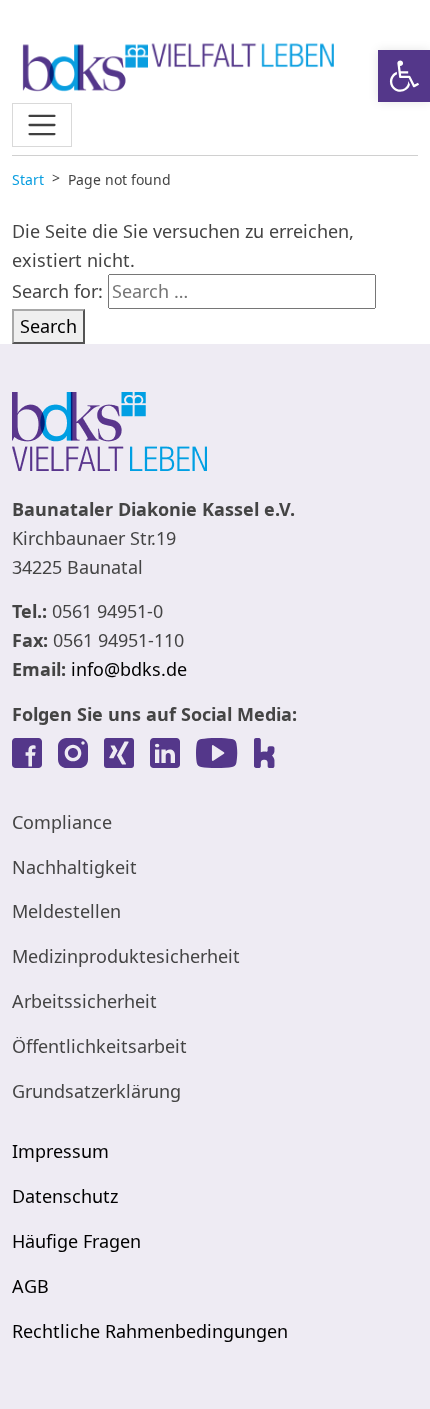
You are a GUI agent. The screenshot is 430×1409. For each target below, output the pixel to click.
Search (48, 326)
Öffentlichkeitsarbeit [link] (99, 1046)
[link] (404, 76)
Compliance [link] (62, 822)
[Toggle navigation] (42, 125)
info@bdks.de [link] (129, 669)
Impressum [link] (60, 1151)
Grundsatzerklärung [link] (96, 1091)
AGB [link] (30, 1286)
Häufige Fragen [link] (76, 1241)
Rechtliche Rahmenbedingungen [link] (150, 1331)
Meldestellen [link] (66, 911)
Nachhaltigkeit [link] (74, 867)
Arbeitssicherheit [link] (84, 1001)
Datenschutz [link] (65, 1196)
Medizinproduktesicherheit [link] (126, 956)
